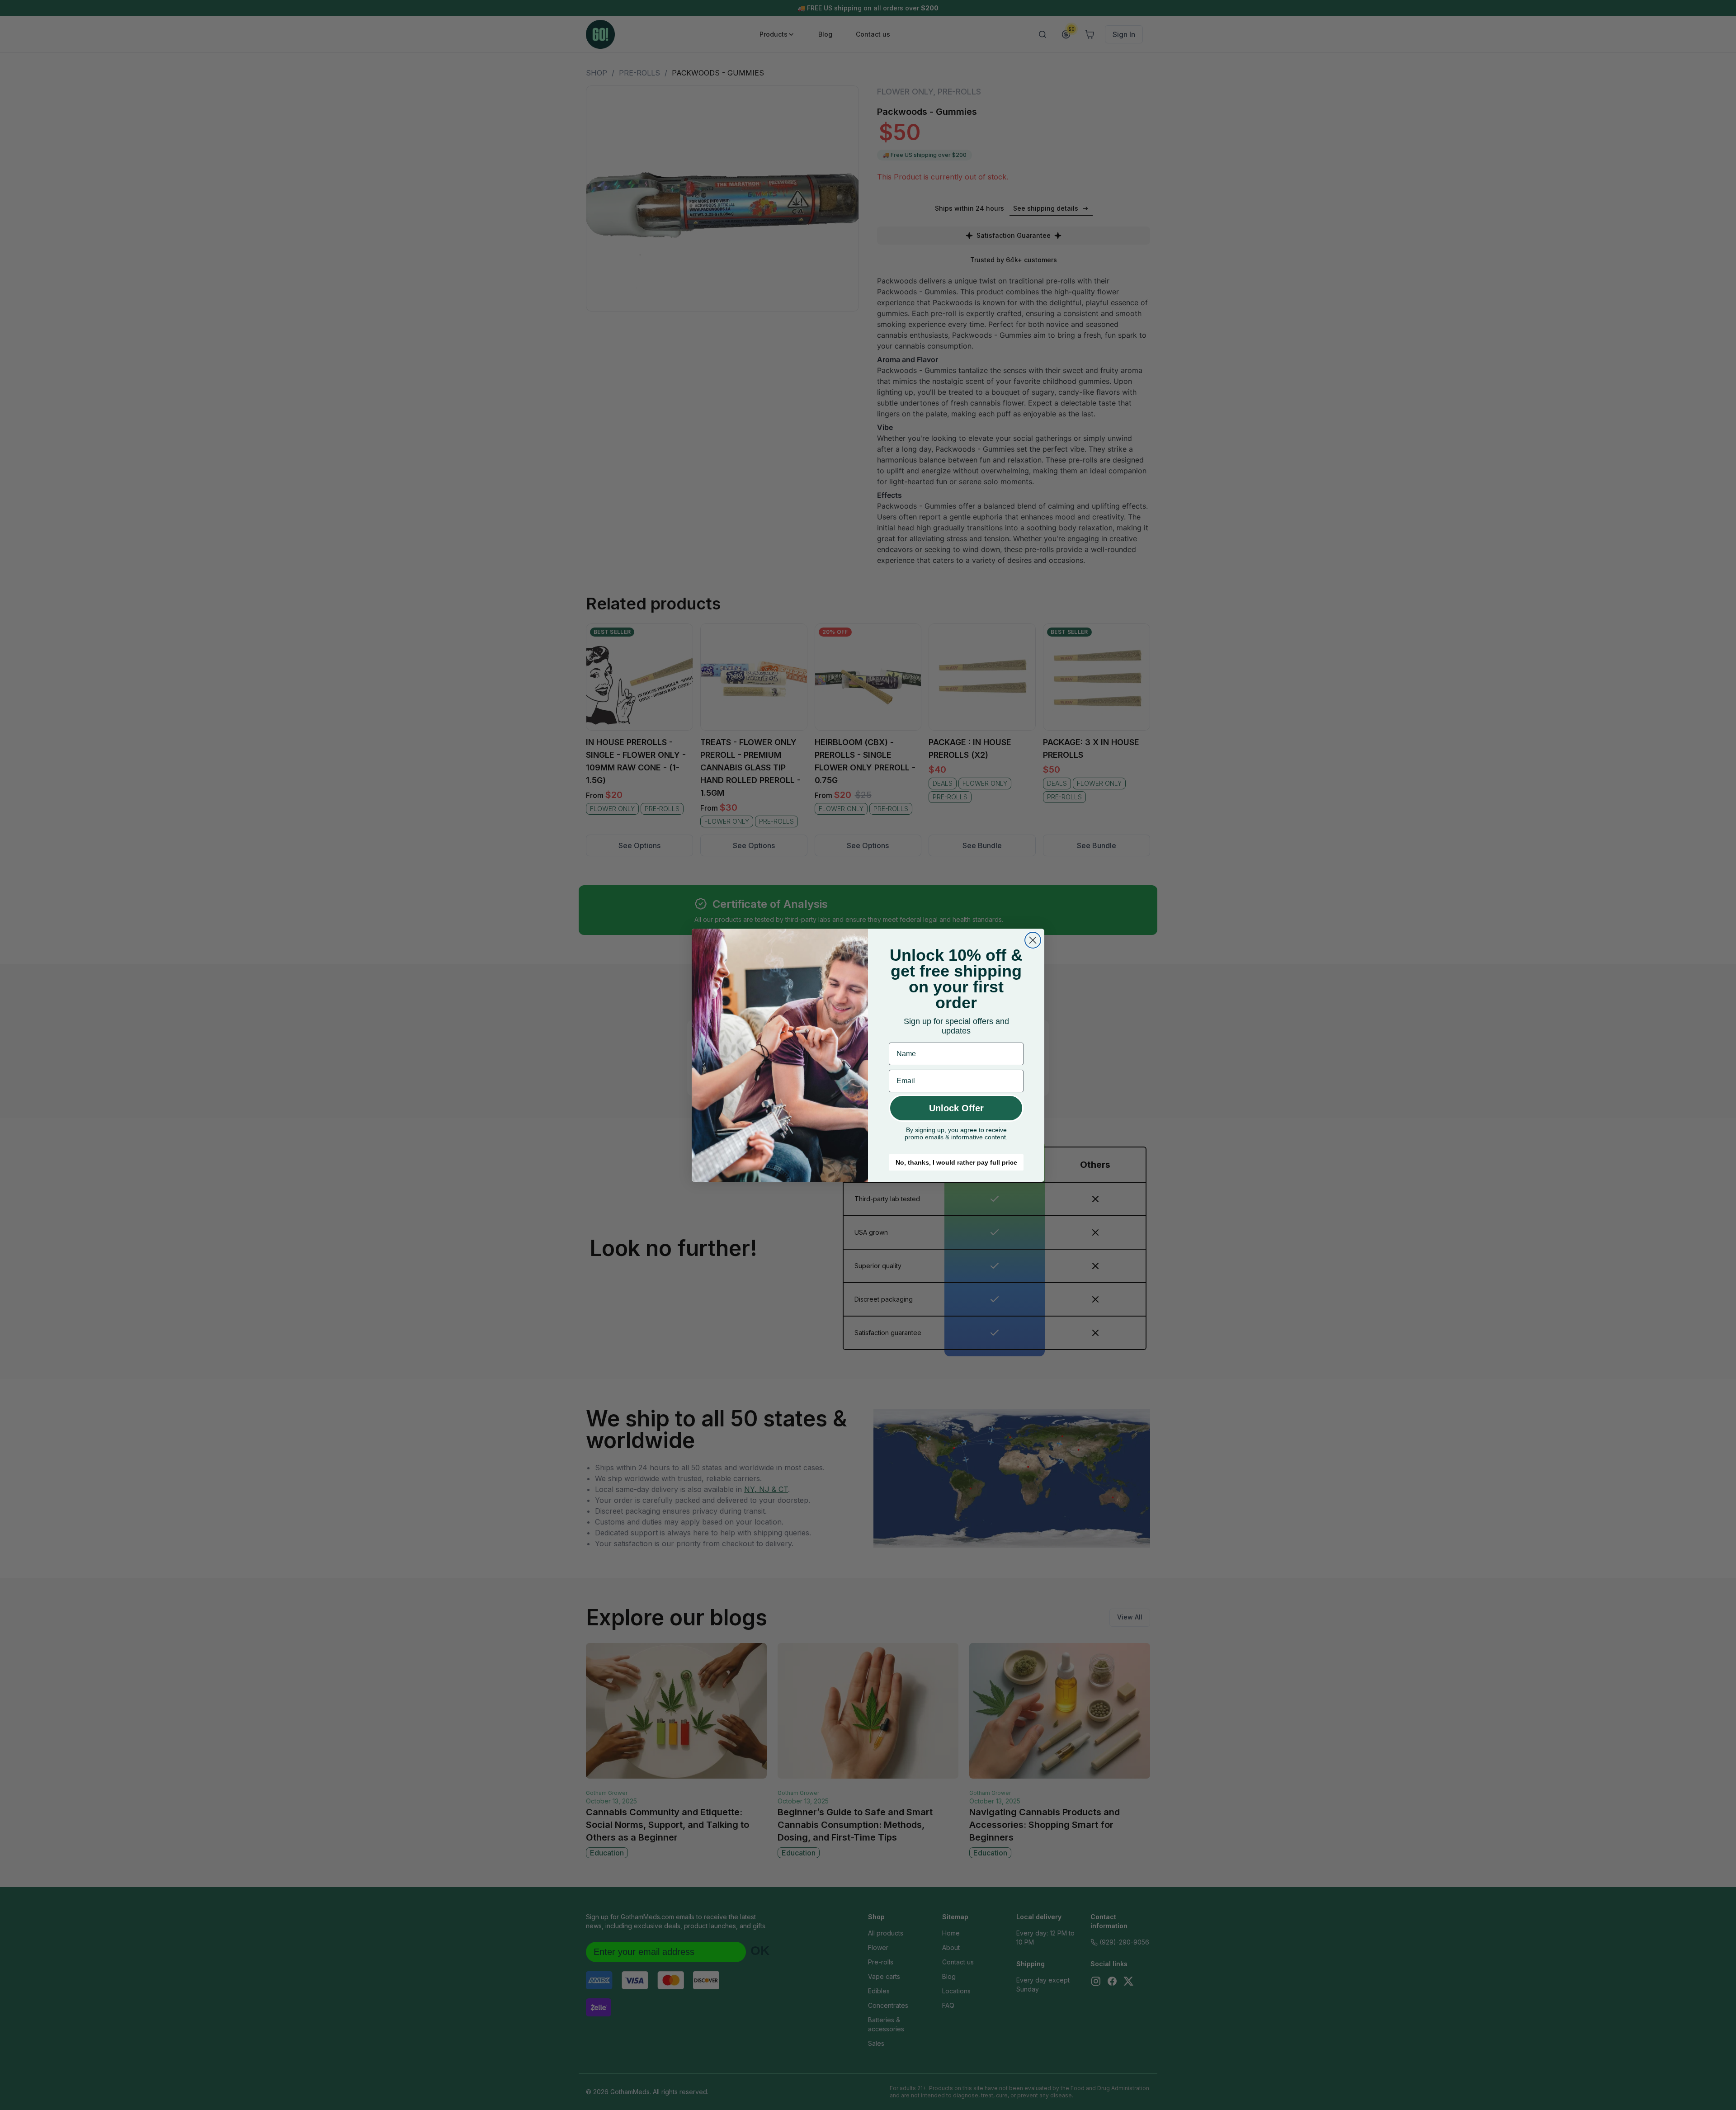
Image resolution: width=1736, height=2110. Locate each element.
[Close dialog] (1033, 940)
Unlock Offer (956, 1108)
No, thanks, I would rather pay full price (956, 1162)
